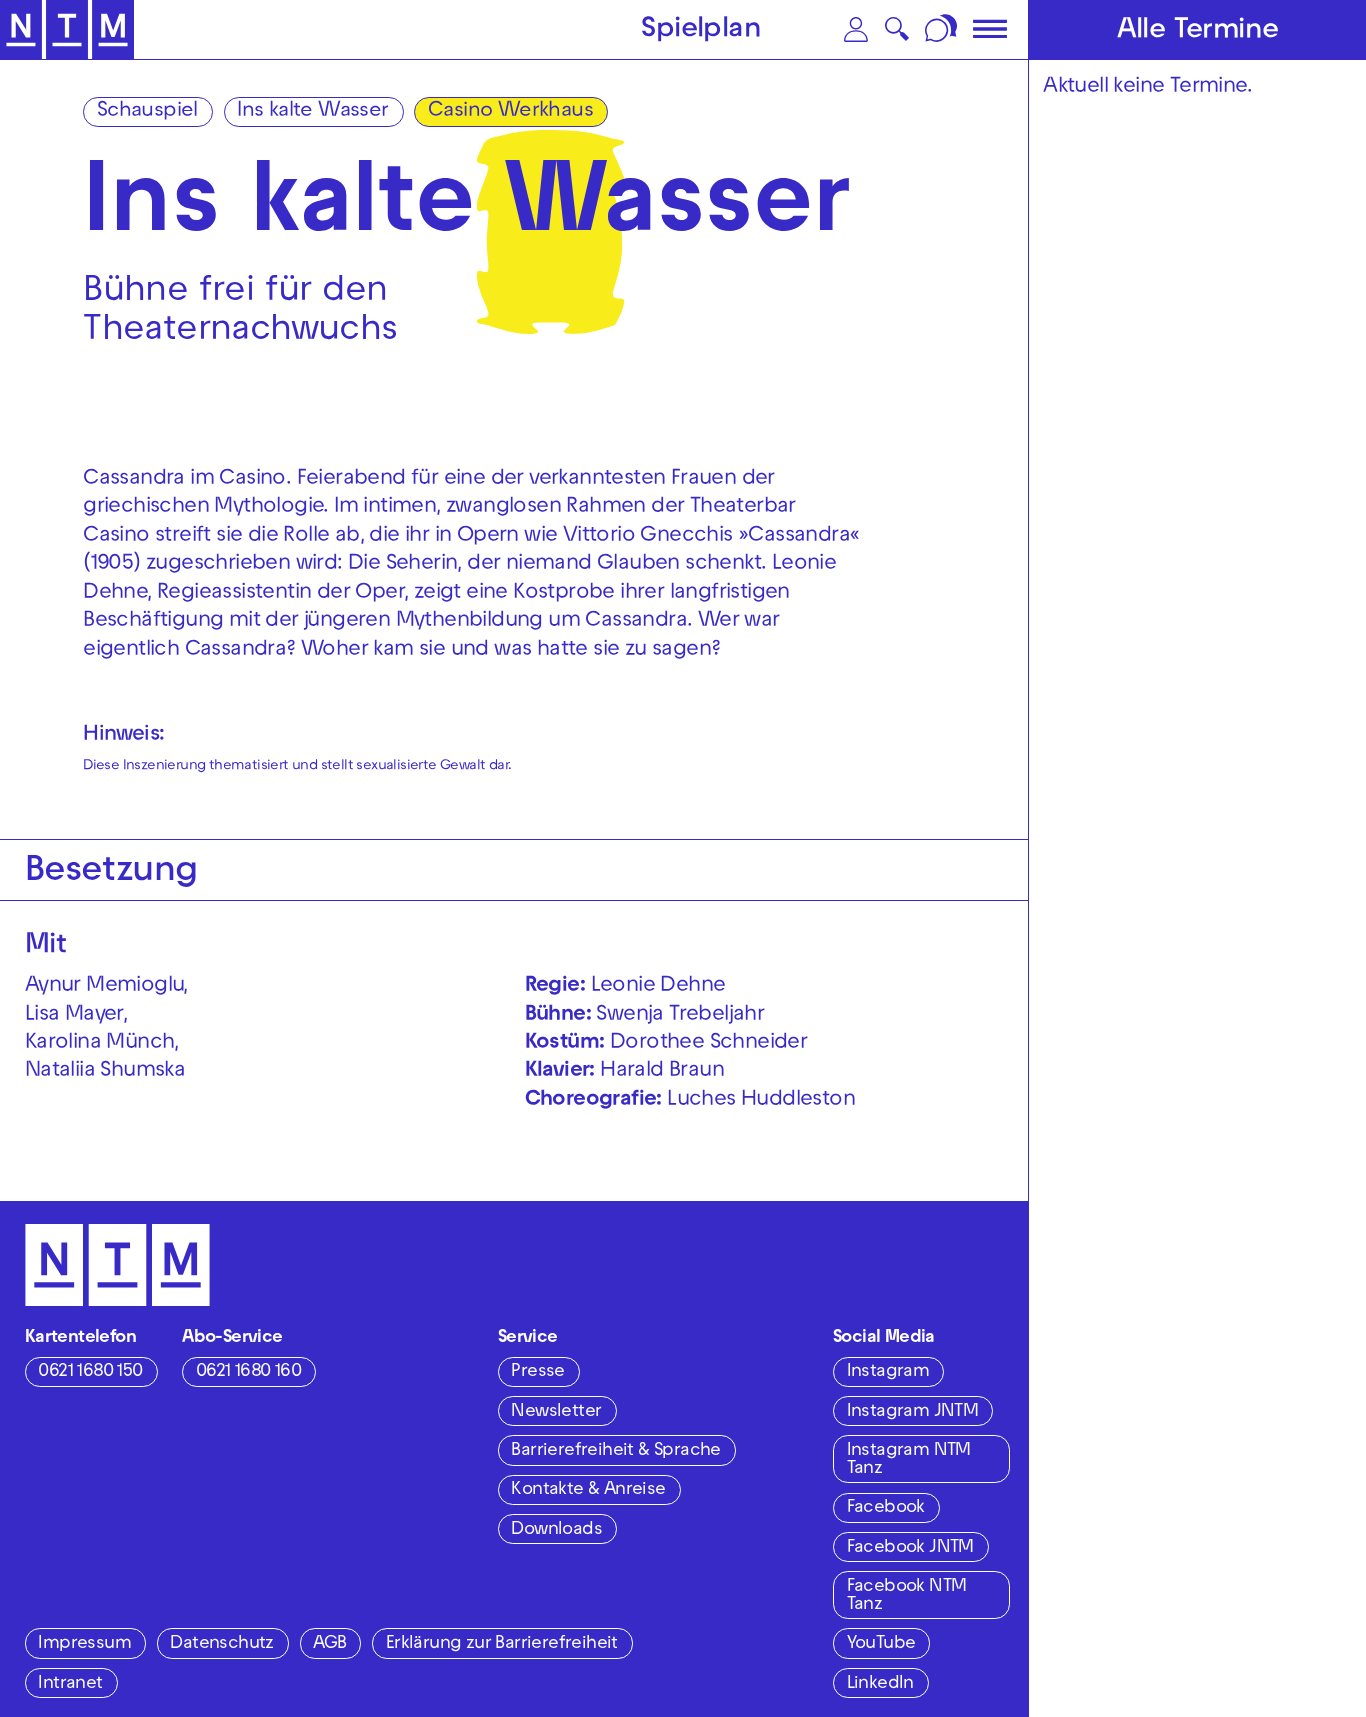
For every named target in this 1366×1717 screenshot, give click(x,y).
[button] (856, 29)
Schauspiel (147, 112)
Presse (537, 1372)
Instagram (888, 1372)
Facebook (886, 1508)
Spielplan (701, 31)
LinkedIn (880, 1684)
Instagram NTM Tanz (909, 1460)
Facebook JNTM (910, 1548)
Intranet (70, 1684)
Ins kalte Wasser (312, 112)
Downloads (556, 1530)
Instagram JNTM (913, 1412)
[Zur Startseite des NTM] (67, 30)
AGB (329, 1644)
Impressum (84, 1644)
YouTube (881, 1644)
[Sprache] (942, 29)
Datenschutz (221, 1644)
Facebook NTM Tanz (907, 1596)
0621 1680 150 (90, 1372)
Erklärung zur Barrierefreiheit (502, 1644)
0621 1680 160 (248, 1372)
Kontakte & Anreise (588, 1490)
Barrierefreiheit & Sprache (615, 1451)
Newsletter (556, 1412)
